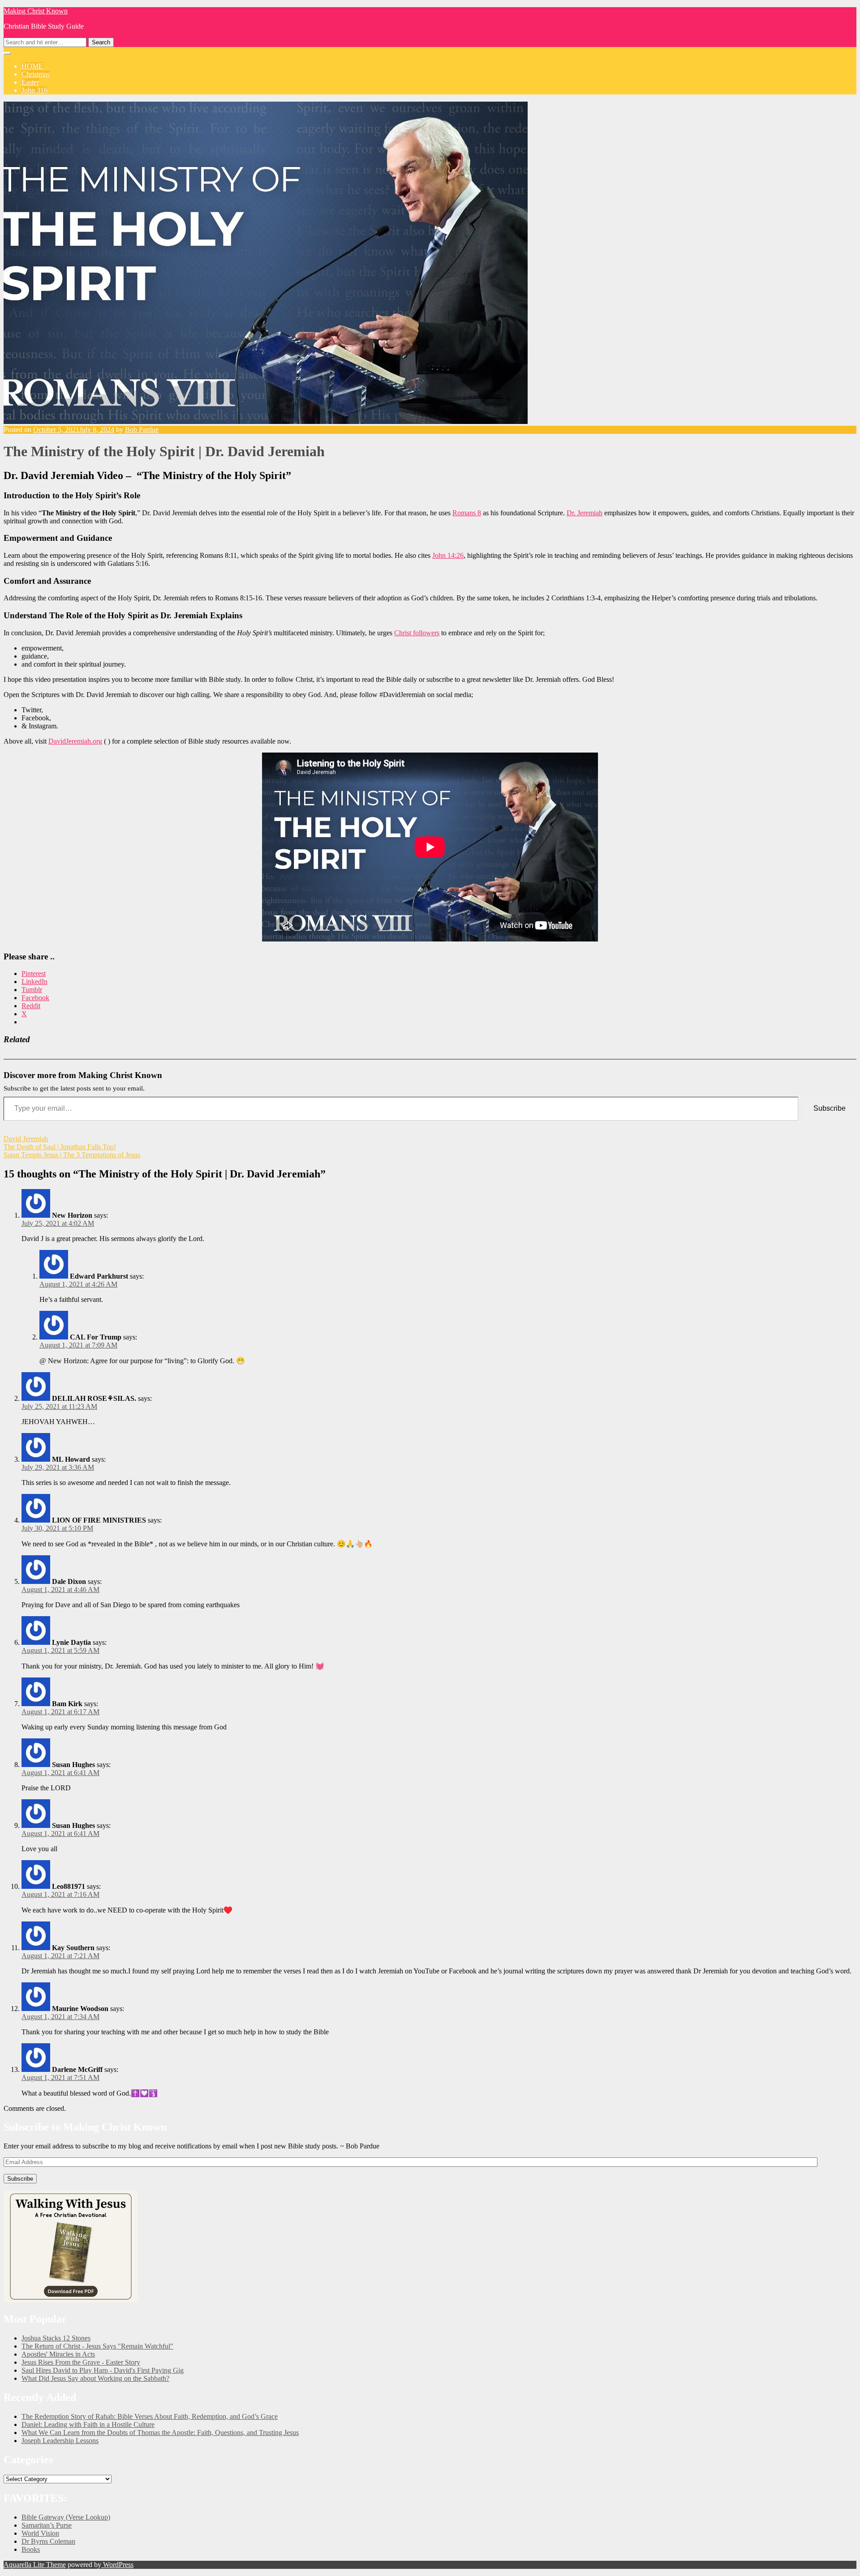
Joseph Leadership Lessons (60, 2441)
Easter (30, 82)
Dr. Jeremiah (585, 513)
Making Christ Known (36, 11)
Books (31, 2549)
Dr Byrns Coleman (48, 2541)
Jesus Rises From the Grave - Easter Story (81, 2362)
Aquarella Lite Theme (35, 2565)
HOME (32, 66)
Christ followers (417, 633)
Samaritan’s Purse (47, 2525)
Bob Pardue (142, 430)
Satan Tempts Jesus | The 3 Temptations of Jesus (72, 1155)
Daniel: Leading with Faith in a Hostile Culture (88, 2424)
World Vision (40, 2533)
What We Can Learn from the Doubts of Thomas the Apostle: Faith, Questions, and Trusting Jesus (160, 2433)
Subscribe (830, 1108)
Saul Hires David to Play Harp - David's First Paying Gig (103, 2370)
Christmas (36, 74)
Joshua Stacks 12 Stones (56, 2338)
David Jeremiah (26, 1139)
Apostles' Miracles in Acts (58, 2354)
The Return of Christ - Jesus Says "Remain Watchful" (97, 2346)
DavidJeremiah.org (75, 741)
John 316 (34, 90)
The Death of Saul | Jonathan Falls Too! (60, 1147)
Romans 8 (467, 513)
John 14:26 (448, 555)
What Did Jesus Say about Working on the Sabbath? (95, 2378)
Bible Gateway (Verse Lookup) (66, 2517)
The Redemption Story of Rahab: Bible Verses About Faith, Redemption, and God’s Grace (150, 2416)
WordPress (117, 2565)
